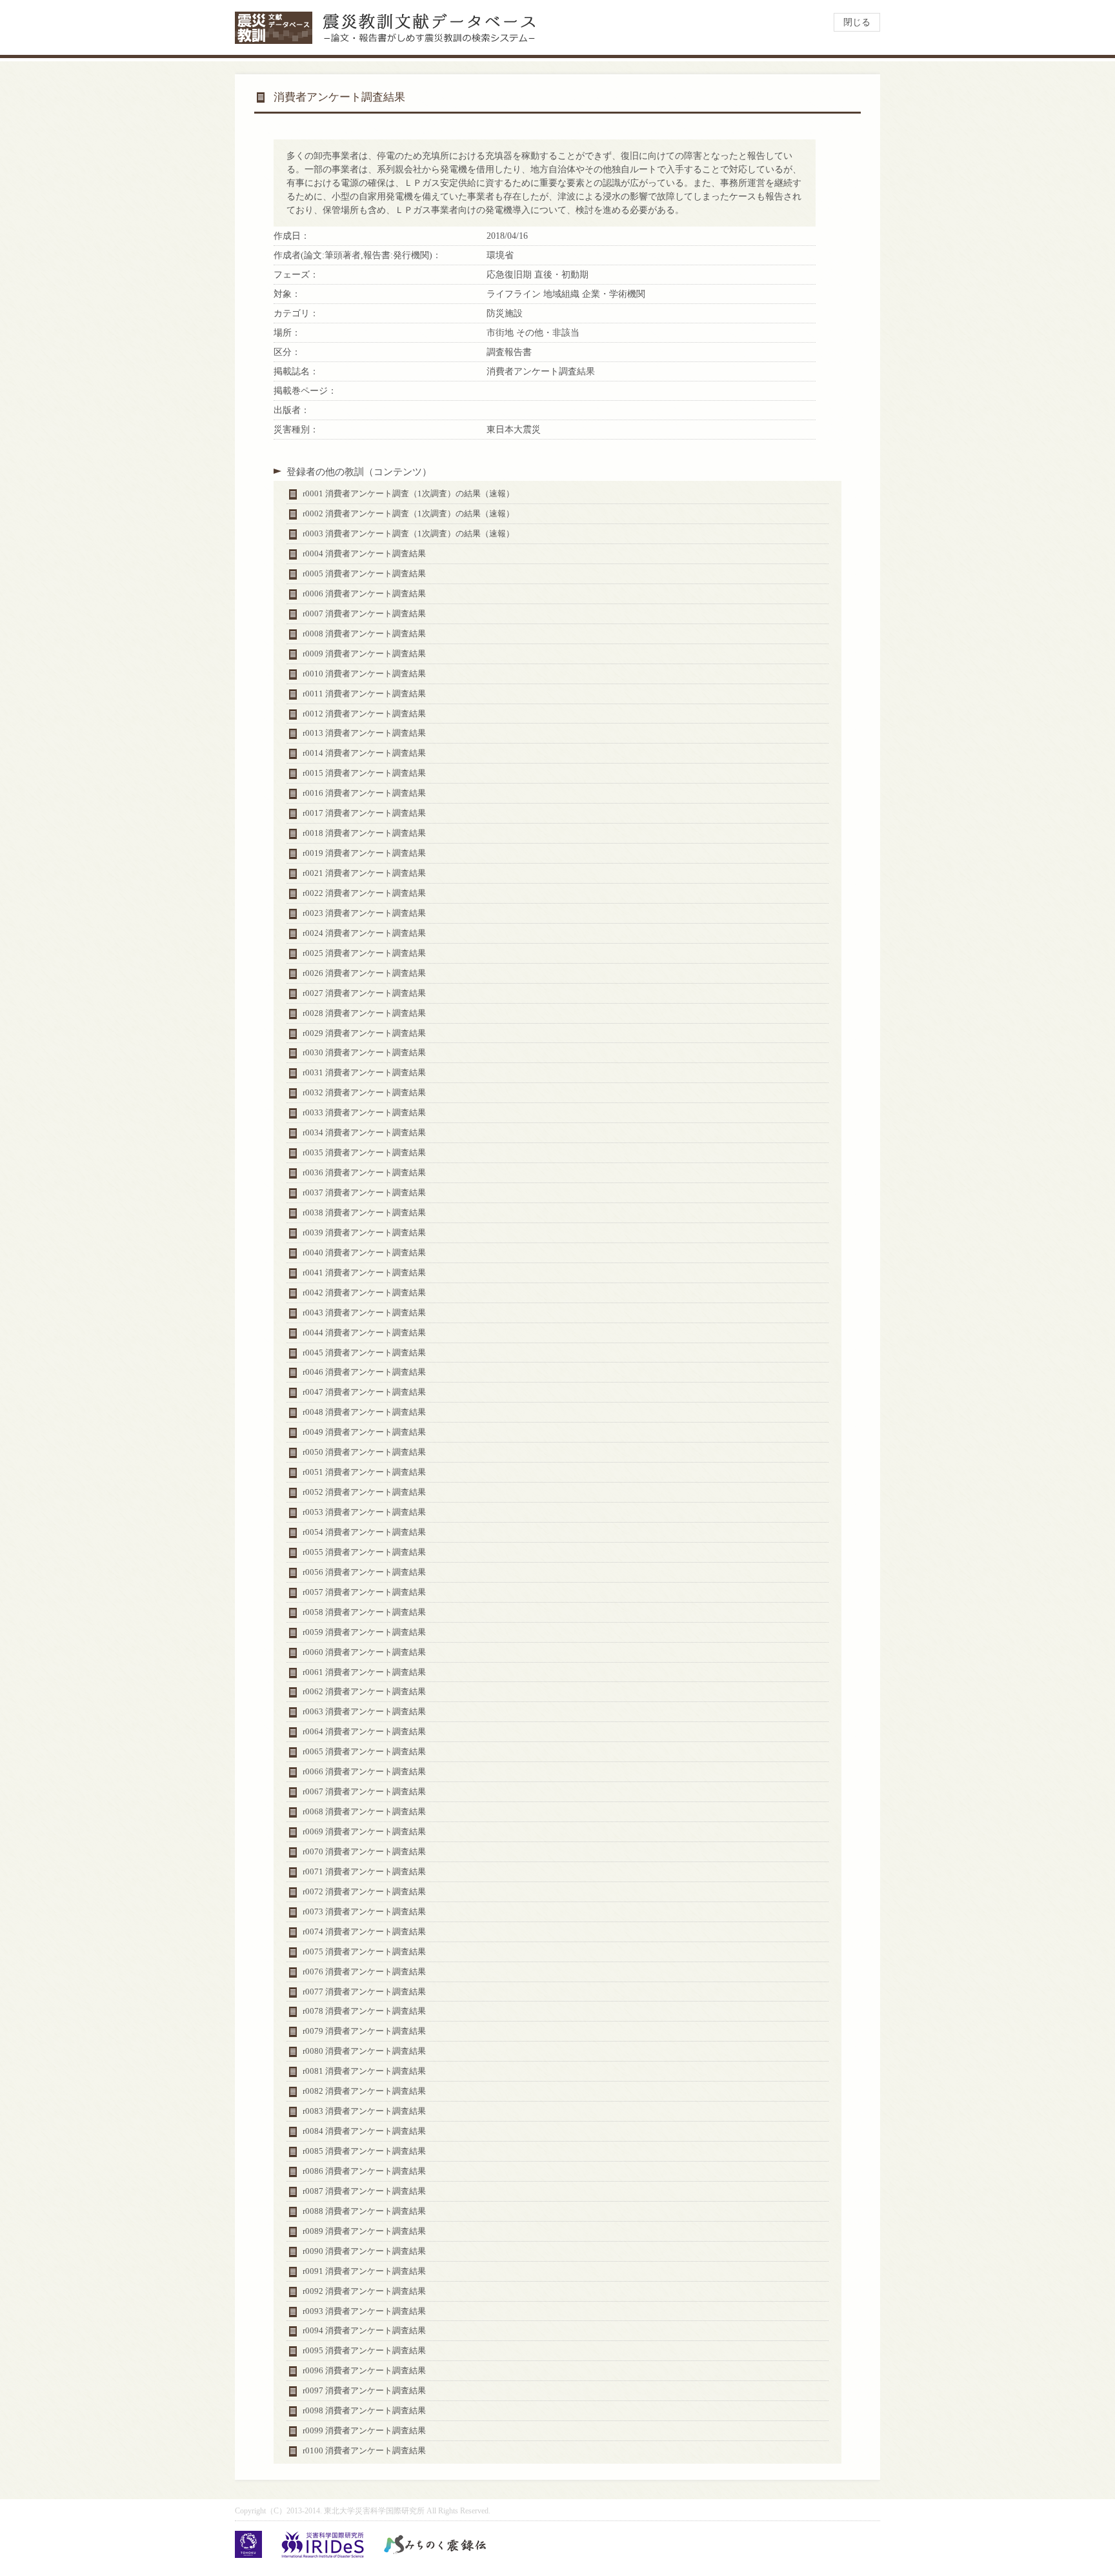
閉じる (857, 22)
